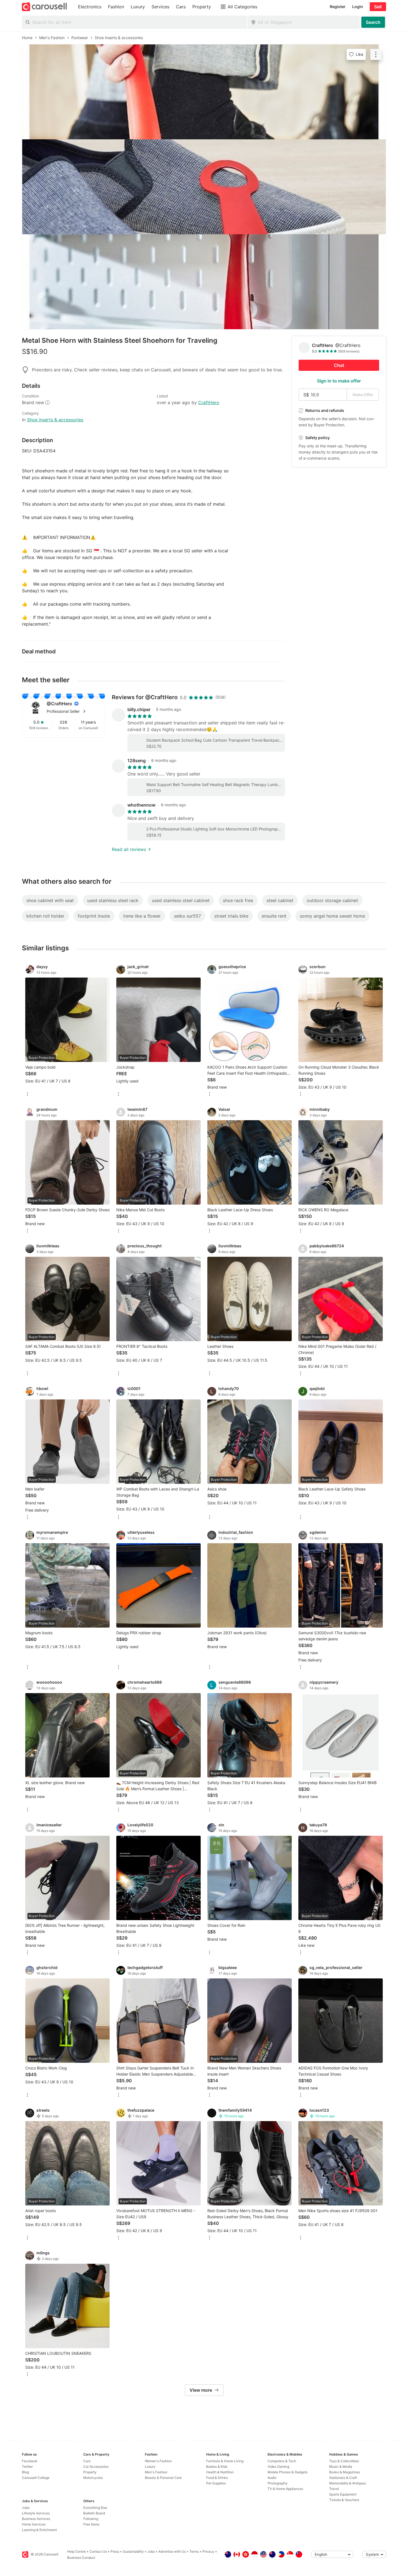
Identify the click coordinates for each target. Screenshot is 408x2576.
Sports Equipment (343, 2494)
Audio (272, 2478)
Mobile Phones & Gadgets (288, 2472)
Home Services (34, 2524)
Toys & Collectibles (344, 2461)
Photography (278, 2483)
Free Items (91, 2524)
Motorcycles (93, 2478)
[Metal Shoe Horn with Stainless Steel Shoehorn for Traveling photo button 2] (204, 187)
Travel (334, 2489)
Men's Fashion (156, 2472)
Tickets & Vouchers (344, 2500)
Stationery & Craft (343, 2478)
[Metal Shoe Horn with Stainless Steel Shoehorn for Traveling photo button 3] (204, 282)
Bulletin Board (94, 2513)
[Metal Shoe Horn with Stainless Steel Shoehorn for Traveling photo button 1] (204, 92)
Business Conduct (81, 2558)
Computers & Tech (282, 2461)
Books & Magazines (345, 2472)
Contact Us (98, 2551)
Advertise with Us (172, 2551)
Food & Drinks (217, 2478)
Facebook (30, 2461)
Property (90, 2472)
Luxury (150, 2467)
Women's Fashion (158, 2461)
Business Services (36, 2519)
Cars (87, 2461)
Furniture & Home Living (225, 2461)
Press (115, 2551)
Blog (25, 2472)
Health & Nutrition (220, 2472)
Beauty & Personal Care (163, 2478)
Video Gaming (278, 2467)
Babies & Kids (217, 2467)
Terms (194, 2551)
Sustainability (133, 2551)
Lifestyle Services (36, 2513)
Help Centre (76, 2551)
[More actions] (376, 54)
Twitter (27, 2467)
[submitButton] (373, 22)
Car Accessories (96, 2467)
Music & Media (341, 2467)
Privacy (208, 2551)
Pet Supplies (216, 2483)
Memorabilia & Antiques (347, 2483)
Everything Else (95, 2508)
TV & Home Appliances (285, 2489)
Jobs (26, 2508)
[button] (72, 711)
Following (91, 2519)
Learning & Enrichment (39, 2530)
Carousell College (36, 2478)
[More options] (27, 1095)
